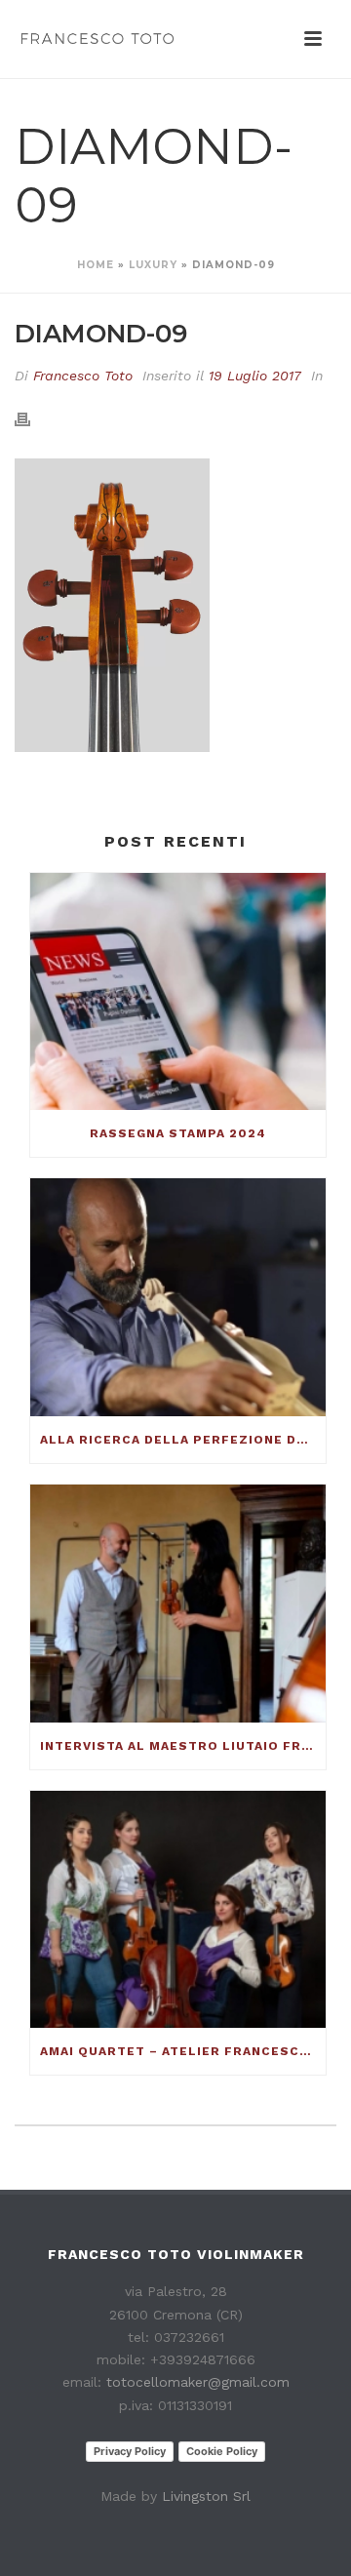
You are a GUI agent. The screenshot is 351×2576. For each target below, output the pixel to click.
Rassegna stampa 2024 (178, 1133)
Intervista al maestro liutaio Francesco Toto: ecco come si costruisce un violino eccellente (183, 1746)
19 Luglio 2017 (255, 376)
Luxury (153, 265)
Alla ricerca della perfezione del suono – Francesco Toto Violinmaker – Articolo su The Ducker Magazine (183, 1440)
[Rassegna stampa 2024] (178, 992)
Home (96, 265)
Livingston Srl (206, 2496)
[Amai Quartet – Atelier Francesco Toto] (178, 1910)
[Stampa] (32, 418)
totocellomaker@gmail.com (198, 2382)
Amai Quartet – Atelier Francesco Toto (183, 2051)
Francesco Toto (83, 376)
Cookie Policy (222, 2451)
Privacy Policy (130, 2451)
